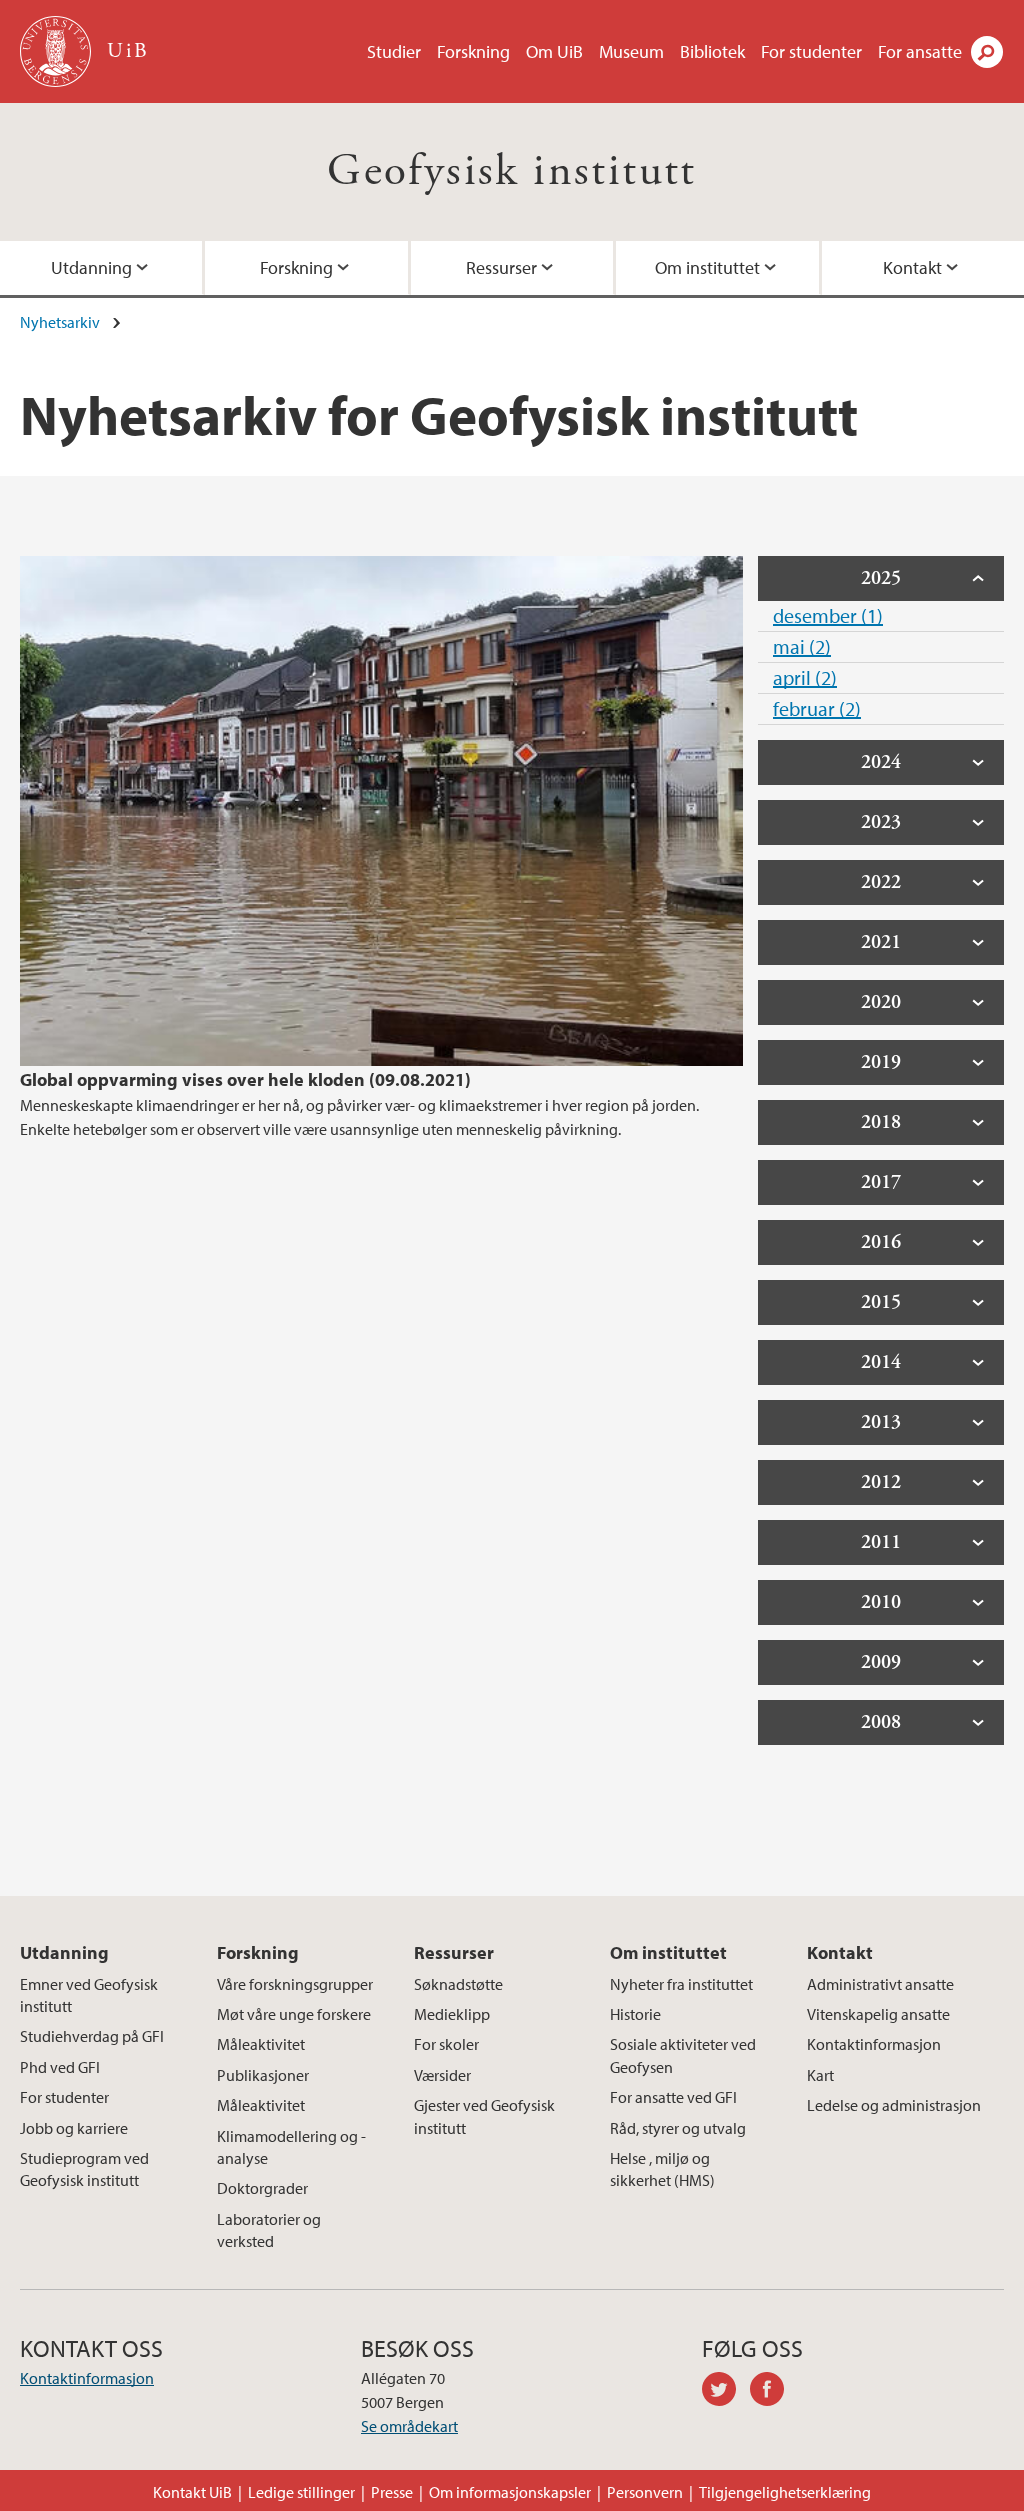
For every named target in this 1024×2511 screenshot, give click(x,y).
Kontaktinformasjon (874, 2044)
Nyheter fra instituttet (681, 1984)
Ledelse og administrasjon (894, 2105)
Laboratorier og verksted (269, 2230)
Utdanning (91, 267)
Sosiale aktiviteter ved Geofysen (683, 2055)
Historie (635, 2014)
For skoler (446, 2044)
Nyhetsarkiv (60, 322)
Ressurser (501, 267)
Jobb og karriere (74, 2128)
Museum (631, 51)
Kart (820, 2075)
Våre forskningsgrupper (295, 1984)
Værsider (442, 2075)
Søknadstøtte (458, 1984)
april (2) (805, 677)
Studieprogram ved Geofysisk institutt (84, 2169)
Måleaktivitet (261, 2044)
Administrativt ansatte (880, 1984)
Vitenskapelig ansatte (878, 2014)
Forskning (473, 51)
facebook (774, 2392)
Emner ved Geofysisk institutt (89, 1995)
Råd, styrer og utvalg (678, 2128)
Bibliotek (712, 51)
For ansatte (920, 51)
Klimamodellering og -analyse (291, 2147)
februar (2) (817, 708)
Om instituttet (707, 267)
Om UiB (554, 51)
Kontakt (912, 267)
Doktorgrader (262, 2188)
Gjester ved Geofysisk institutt (484, 2116)
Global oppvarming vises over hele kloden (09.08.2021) (245, 1079)
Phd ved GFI (60, 2067)
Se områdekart (409, 2426)
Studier (394, 51)
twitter (726, 2392)
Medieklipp (452, 2014)
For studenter (811, 51)
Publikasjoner (263, 2075)
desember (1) (828, 615)
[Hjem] (57, 51)
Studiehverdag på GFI (92, 2036)
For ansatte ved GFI (673, 2097)
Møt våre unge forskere (294, 2014)
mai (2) (802, 646)
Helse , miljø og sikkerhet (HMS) (662, 2169)
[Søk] (987, 52)
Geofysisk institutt (512, 171)
